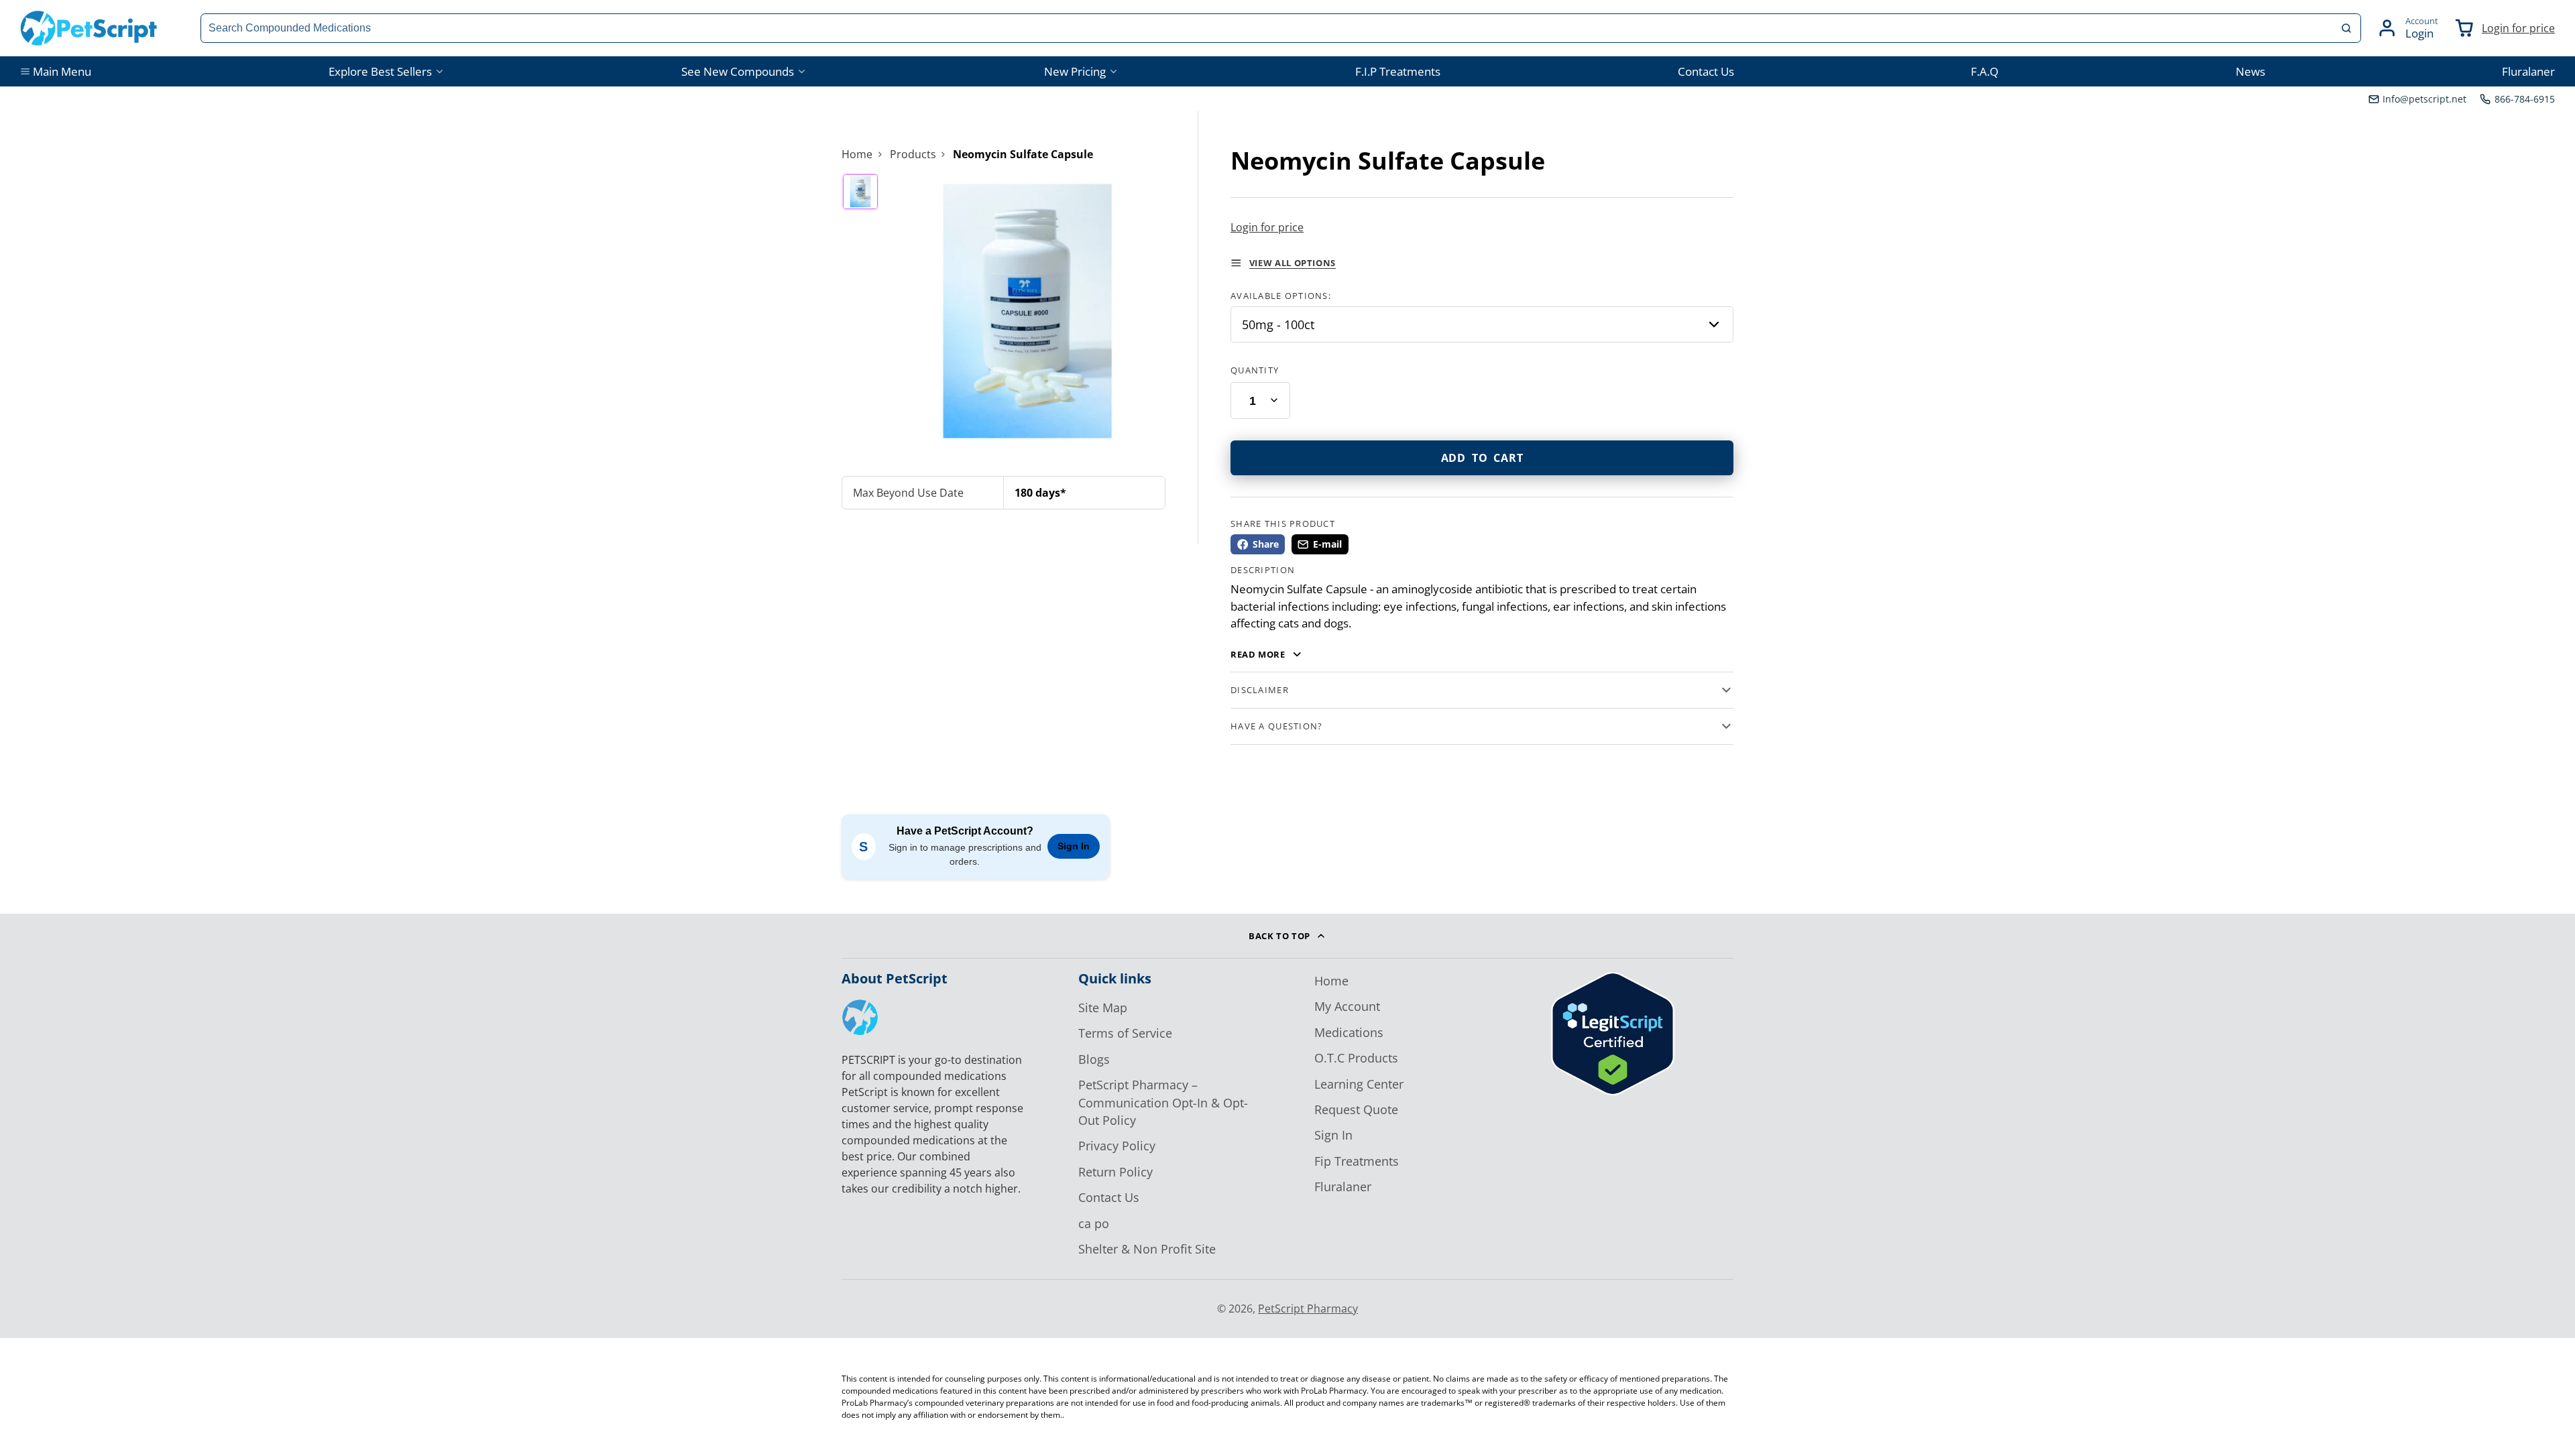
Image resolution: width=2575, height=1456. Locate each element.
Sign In (1074, 846)
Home (857, 154)
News (2250, 71)
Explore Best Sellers (380, 71)
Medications (1349, 1032)
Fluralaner (2528, 71)
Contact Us (1706, 71)
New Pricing (1075, 71)
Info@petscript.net (2424, 99)
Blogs (1094, 1059)
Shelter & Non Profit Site (1147, 1249)
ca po (1094, 1223)
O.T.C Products (1356, 1058)
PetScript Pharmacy (1308, 1309)
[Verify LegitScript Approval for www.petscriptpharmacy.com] (1613, 1091)
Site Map (1103, 1008)
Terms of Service (1125, 1033)
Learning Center (1359, 1084)
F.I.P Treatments (1398, 71)
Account (2407, 28)
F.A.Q (1985, 71)
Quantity (1255, 370)
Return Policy (1115, 1172)
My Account (1347, 1006)
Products (913, 154)
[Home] (89, 28)
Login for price (2518, 28)
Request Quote (1356, 1109)
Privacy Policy (1117, 1146)
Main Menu (62, 71)
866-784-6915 (2525, 99)
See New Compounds (738, 71)
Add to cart (1482, 458)
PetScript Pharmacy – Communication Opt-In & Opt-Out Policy (1163, 1102)
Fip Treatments (1357, 1161)
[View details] (860, 1017)
